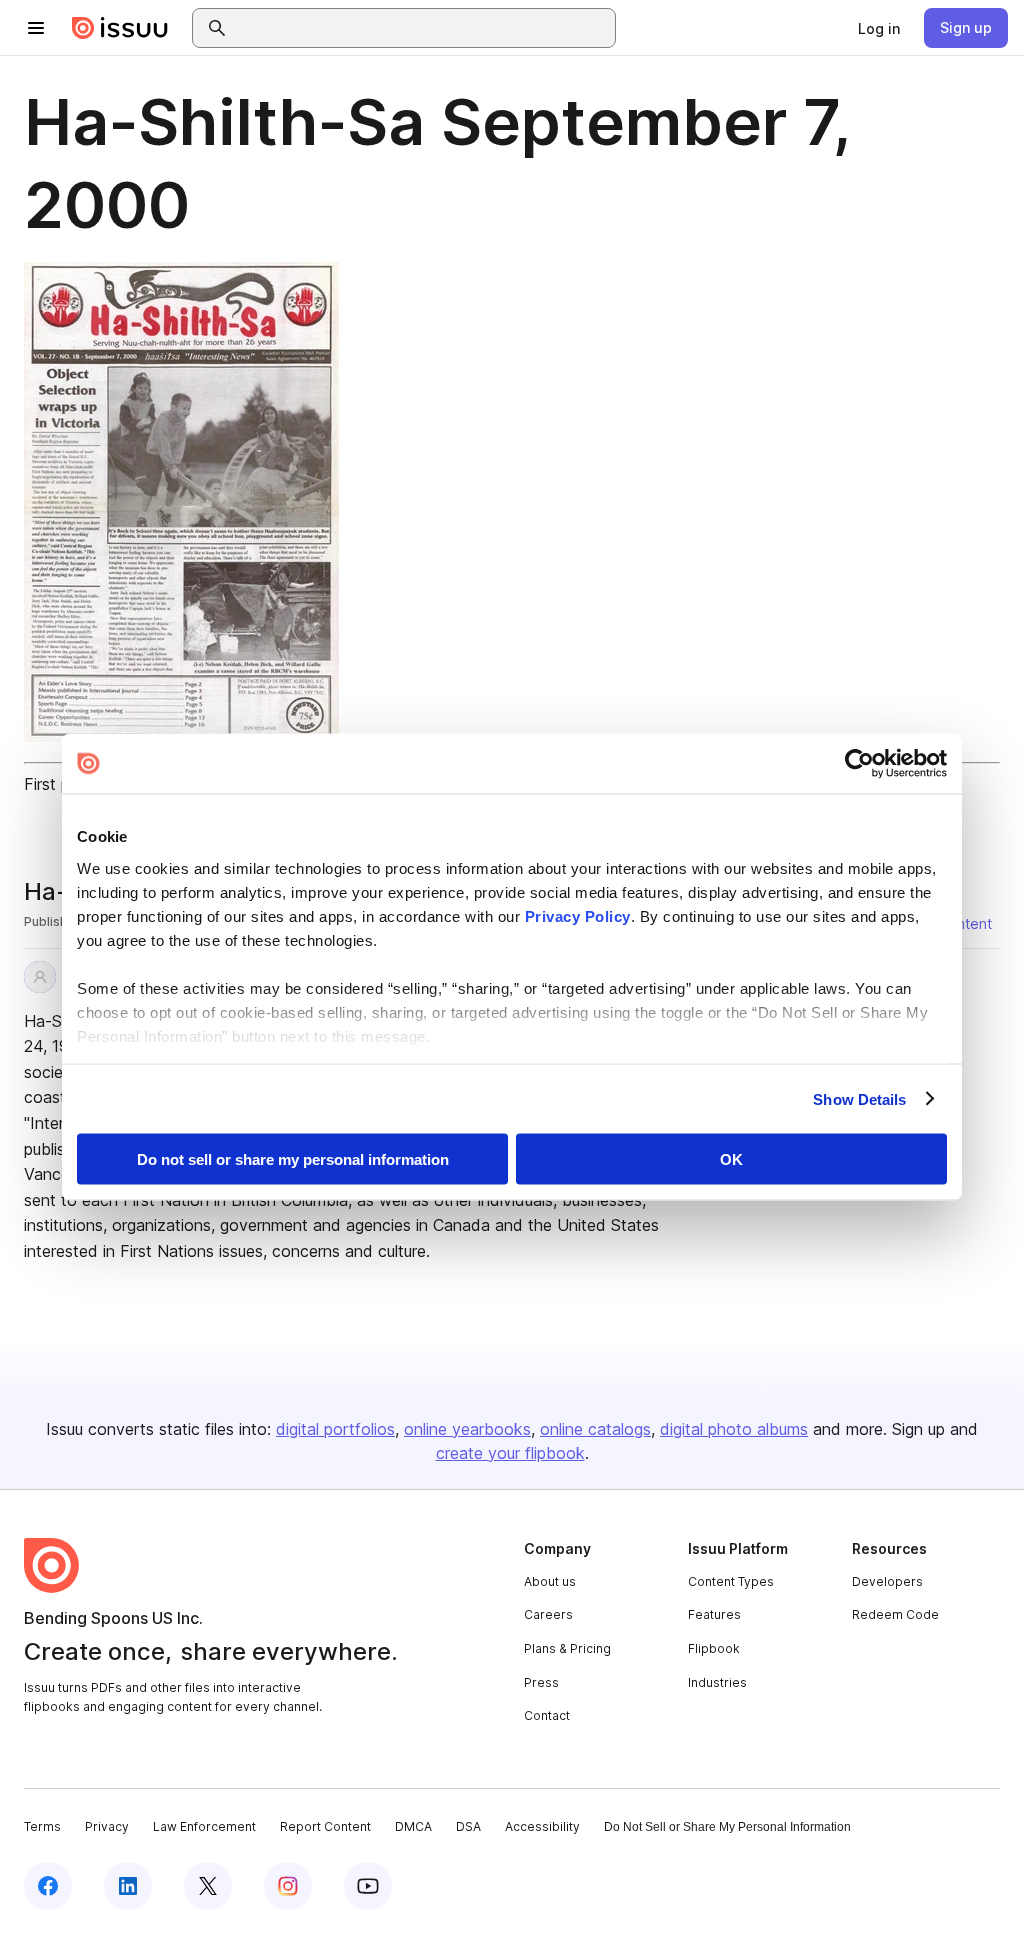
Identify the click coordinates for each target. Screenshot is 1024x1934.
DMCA (413, 1826)
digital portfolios (335, 1429)
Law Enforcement (204, 1826)
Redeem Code (895, 1614)
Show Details (859, 1098)
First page (60, 784)
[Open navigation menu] (36, 28)
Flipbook (714, 1648)
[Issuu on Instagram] (288, 1886)
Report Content (325, 1826)
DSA (468, 1826)
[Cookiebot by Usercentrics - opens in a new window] (859, 764)
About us (550, 1581)
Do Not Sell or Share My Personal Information (727, 1827)
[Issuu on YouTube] (368, 1886)
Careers (548, 1614)
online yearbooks (467, 1429)
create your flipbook (510, 1453)
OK (731, 1159)
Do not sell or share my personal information (293, 1159)
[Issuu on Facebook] (48, 1886)
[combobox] (422, 28)
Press (541, 1682)
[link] (879, 28)
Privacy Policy (578, 915)
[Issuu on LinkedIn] (128, 1886)
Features (714, 1614)
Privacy (107, 1826)
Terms (42, 1826)
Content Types (731, 1581)
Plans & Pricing (567, 1648)
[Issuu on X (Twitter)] (208, 1886)
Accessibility (542, 1826)
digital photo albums (734, 1429)
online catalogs (595, 1429)
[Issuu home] (120, 28)
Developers (887, 1581)
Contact (547, 1715)
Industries (717, 1682)
